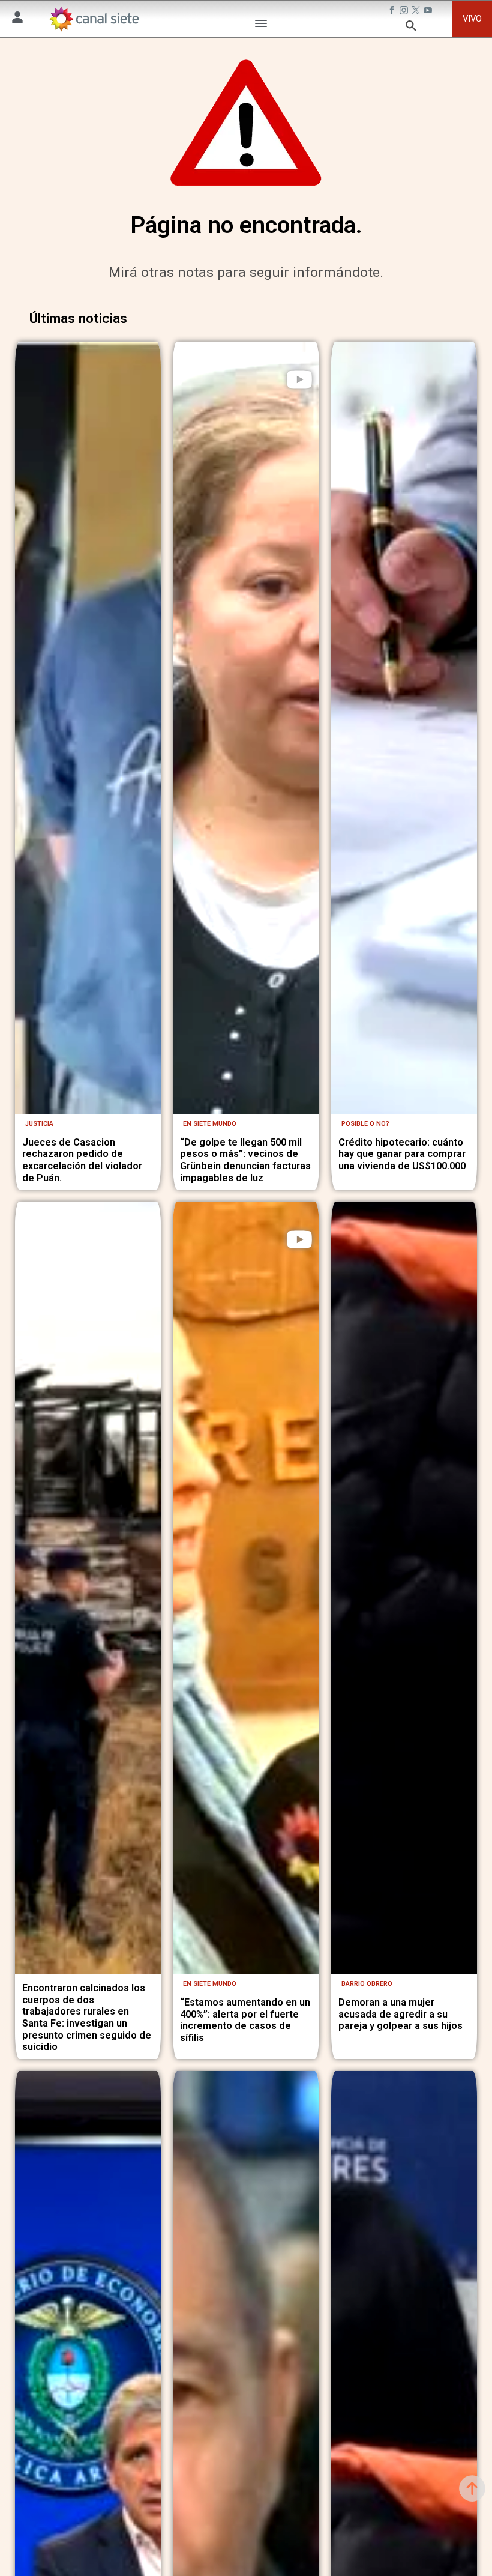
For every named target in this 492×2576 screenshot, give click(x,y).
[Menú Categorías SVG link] (261, 25)
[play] (299, 379)
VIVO (472, 19)
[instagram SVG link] (405, 11)
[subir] (472, 2488)
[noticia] (88, 728)
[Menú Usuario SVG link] (17, 19)
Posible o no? (365, 1124)
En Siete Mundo (210, 1124)
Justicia (39, 1124)
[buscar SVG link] (411, 28)
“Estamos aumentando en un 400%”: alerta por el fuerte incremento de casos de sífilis (245, 2020)
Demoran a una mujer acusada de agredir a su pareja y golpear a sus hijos (400, 2014)
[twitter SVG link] (417, 11)
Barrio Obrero (367, 1984)
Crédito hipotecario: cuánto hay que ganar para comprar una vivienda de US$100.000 (402, 1154)
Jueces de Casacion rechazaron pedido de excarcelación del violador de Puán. (82, 1160)
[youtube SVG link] (429, 11)
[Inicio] (93, 19)
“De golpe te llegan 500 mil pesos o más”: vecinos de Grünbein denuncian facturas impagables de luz (245, 1160)
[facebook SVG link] (393, 11)
